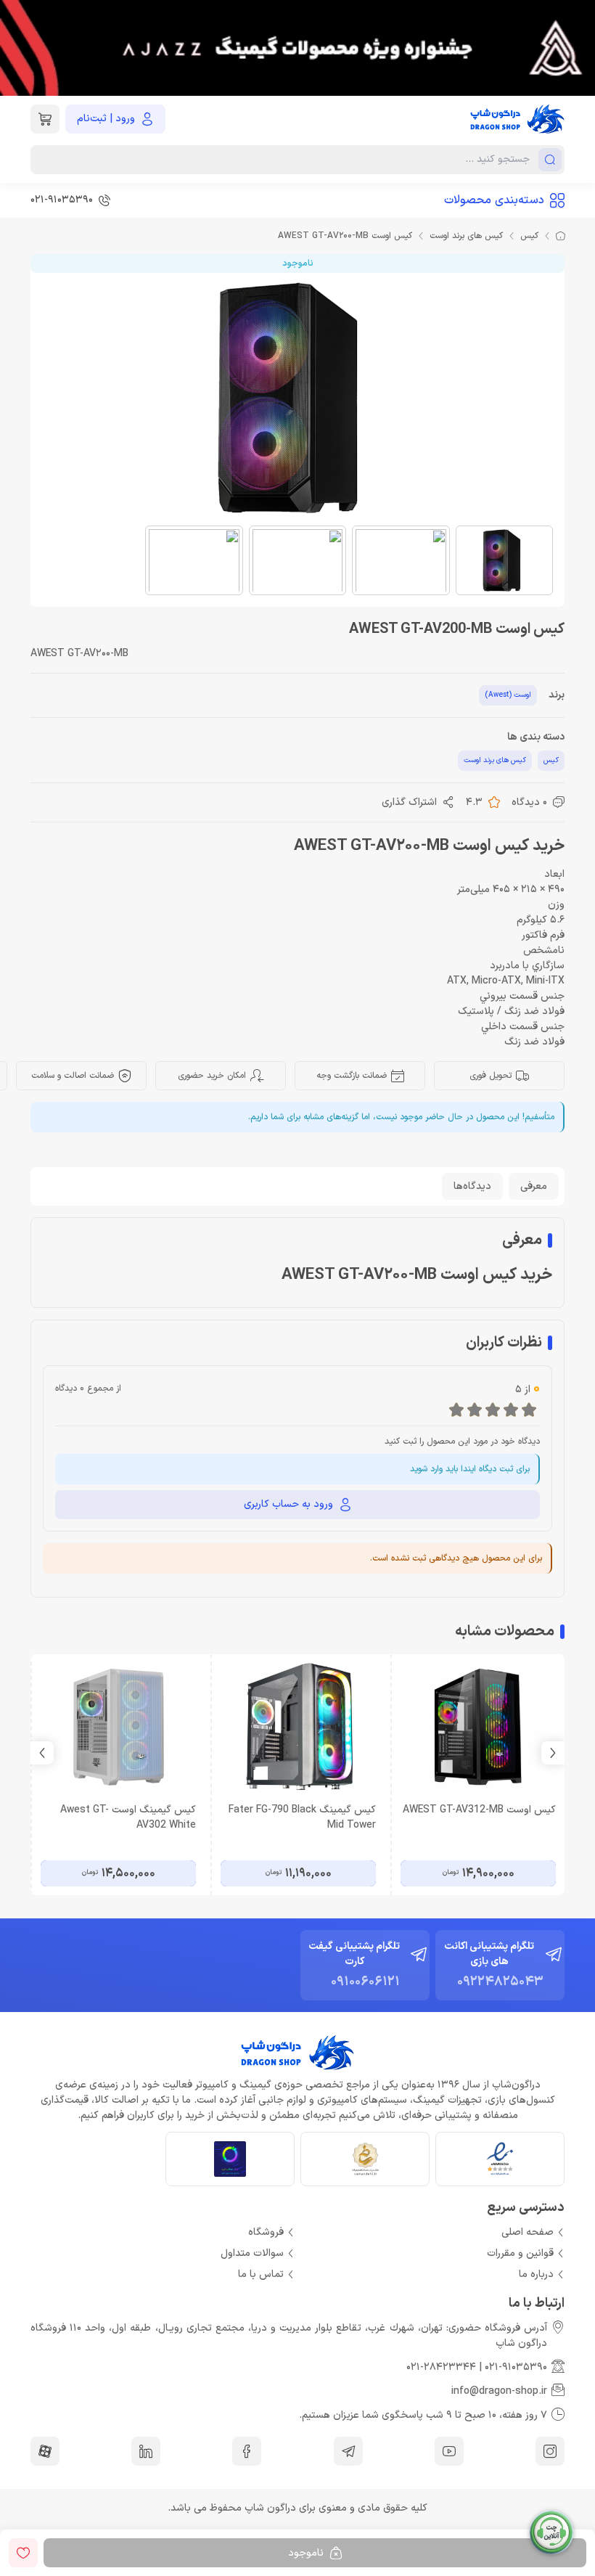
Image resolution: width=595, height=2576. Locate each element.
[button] (42, 1753)
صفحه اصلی (528, 2232)
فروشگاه (266, 2232)
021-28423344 (441, 2367)
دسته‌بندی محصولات (494, 200)
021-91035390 (516, 2367)
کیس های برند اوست (466, 236)
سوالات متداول (252, 2253)
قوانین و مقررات (520, 2253)
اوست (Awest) (508, 695)
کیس (529, 236)
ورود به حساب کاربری (288, 1504)
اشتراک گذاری (409, 802)
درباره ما (536, 2274)
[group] (297, 48)
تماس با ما (261, 2274)
